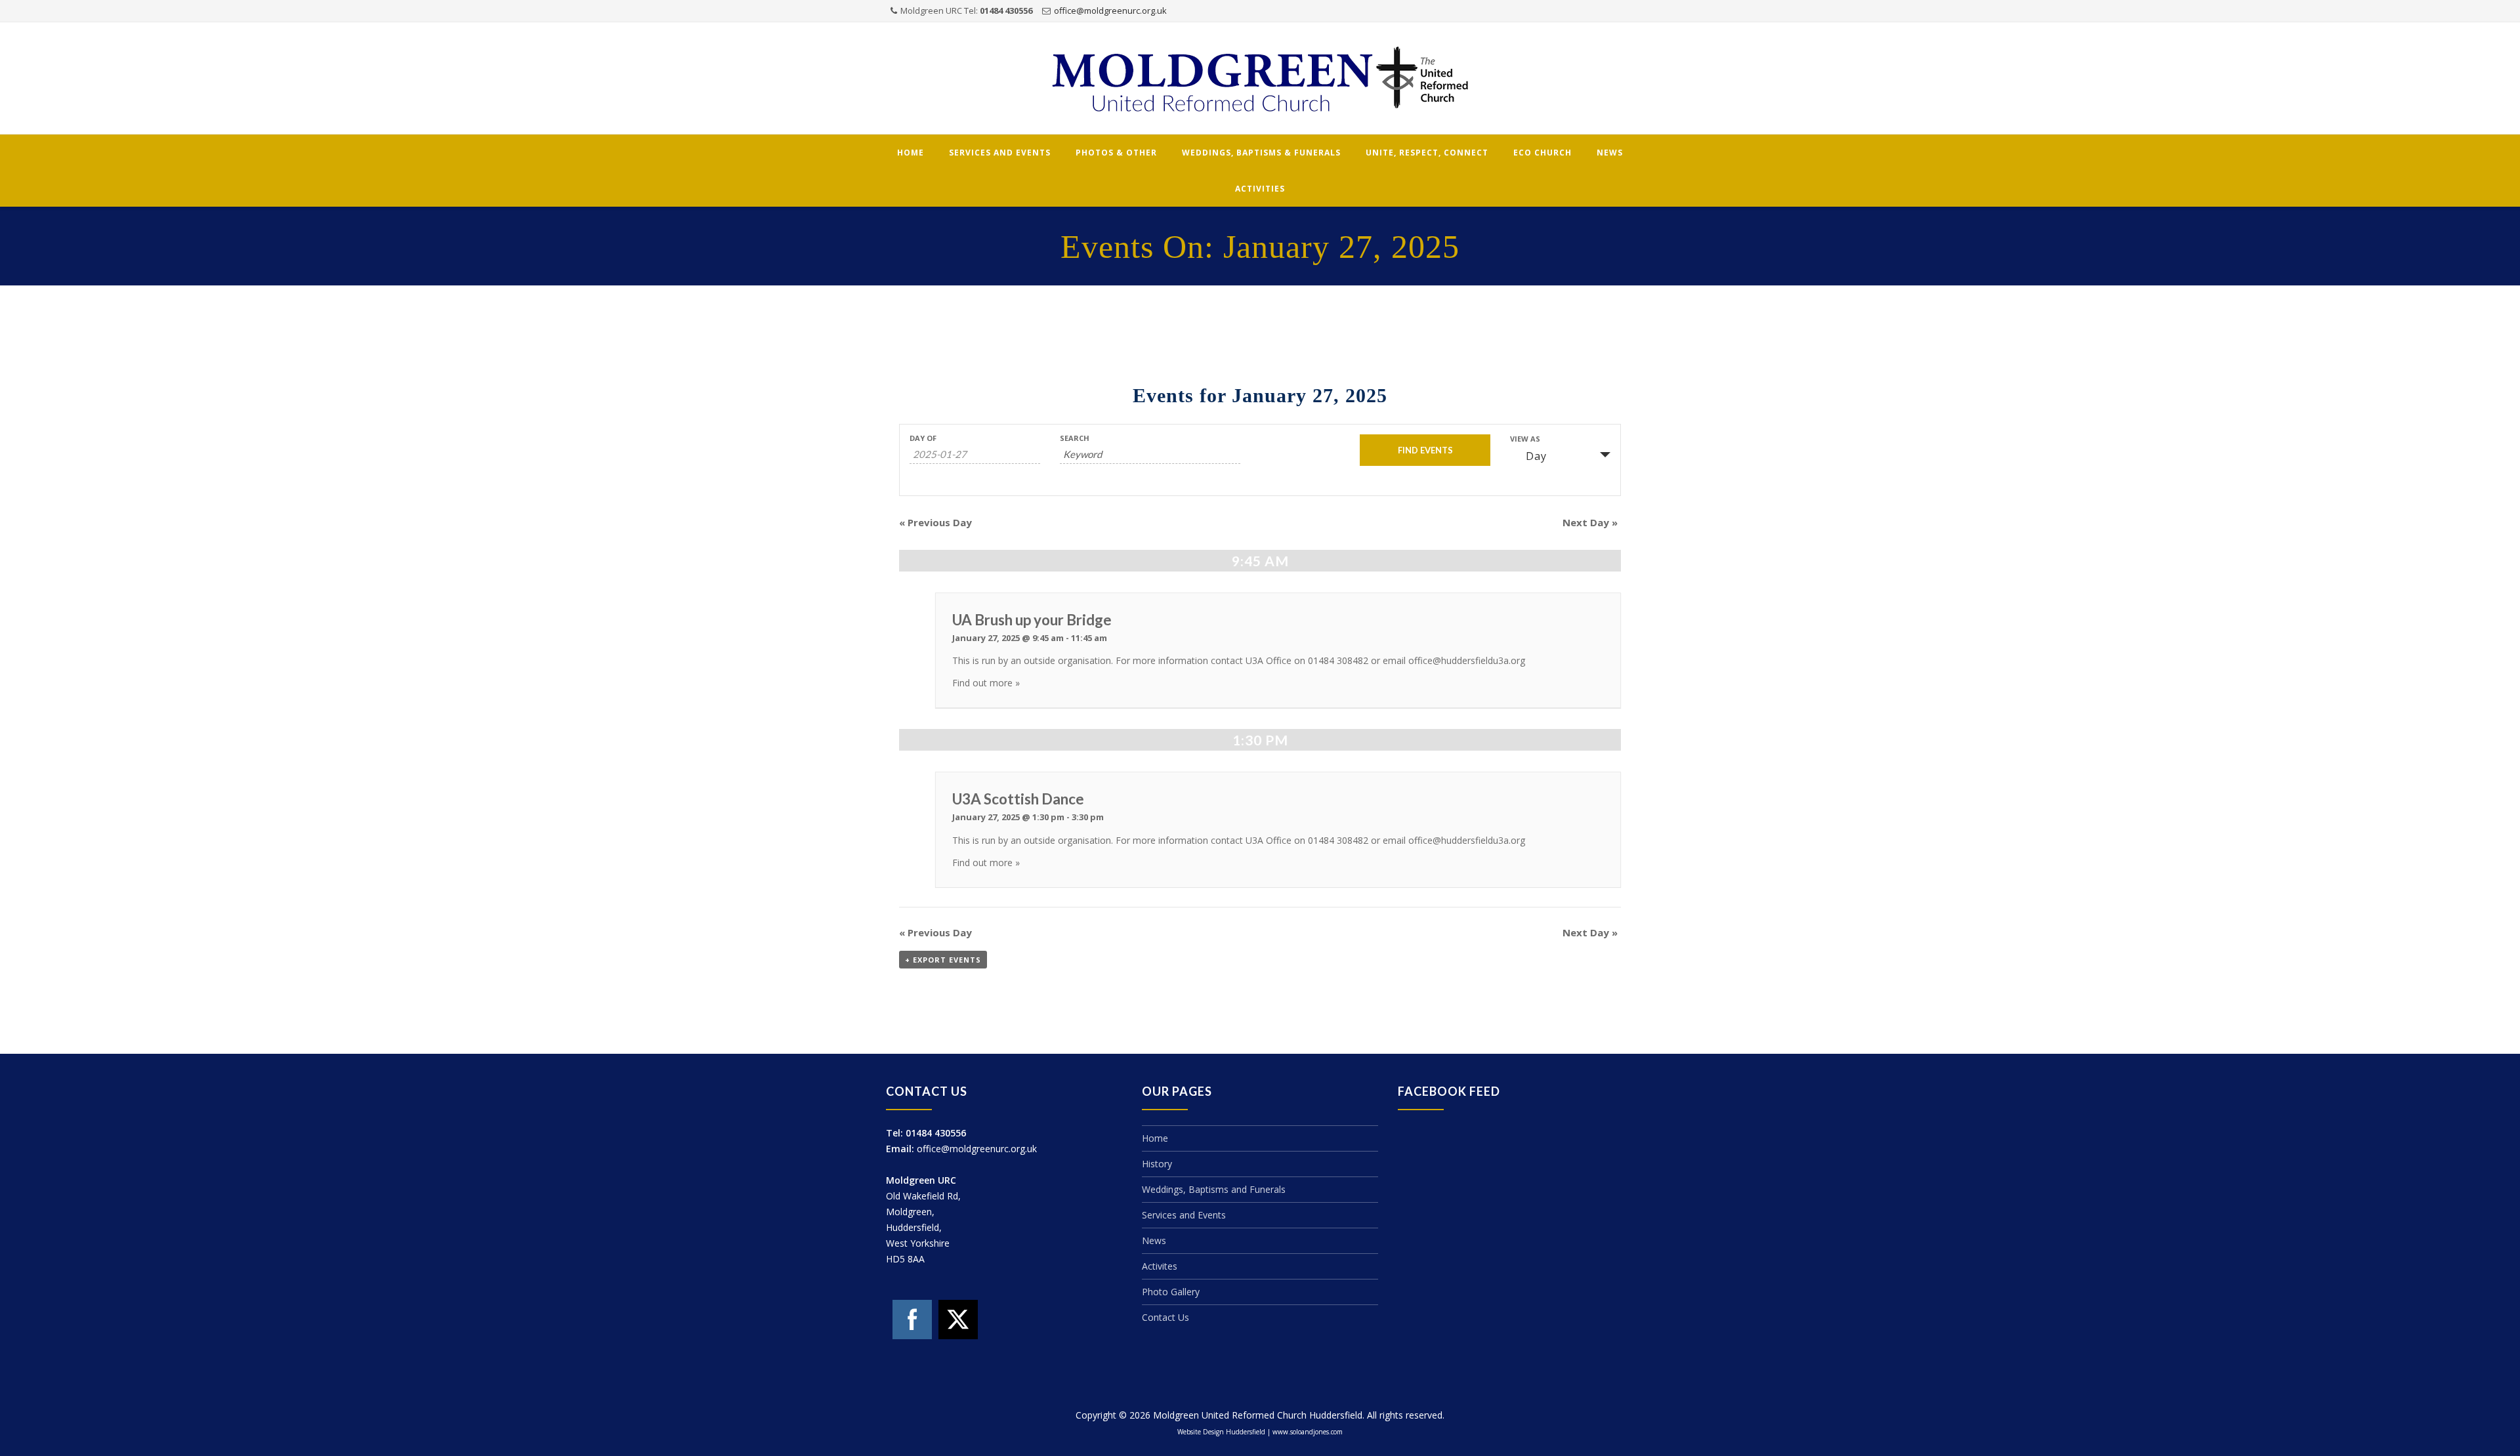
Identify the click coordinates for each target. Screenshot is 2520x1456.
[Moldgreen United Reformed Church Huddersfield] (1260, 79)
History (1157, 1164)
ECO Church (1543, 153)
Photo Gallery (1171, 1292)
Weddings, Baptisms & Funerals (1261, 153)
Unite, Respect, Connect (1427, 153)
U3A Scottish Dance (1018, 799)
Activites (1160, 1266)
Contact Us (1165, 1317)
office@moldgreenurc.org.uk (1110, 10)
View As (1525, 439)
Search (1075, 438)
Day (1536, 456)
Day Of (923, 438)
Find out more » (986, 683)
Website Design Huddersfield (1221, 1432)
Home (911, 153)
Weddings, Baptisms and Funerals (1214, 1189)
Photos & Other (1116, 153)
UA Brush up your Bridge (1032, 620)
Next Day (1590, 522)
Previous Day (935, 522)
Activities (1260, 189)
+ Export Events (943, 960)
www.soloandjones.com (1308, 1432)
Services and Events (1000, 153)
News (1610, 153)
